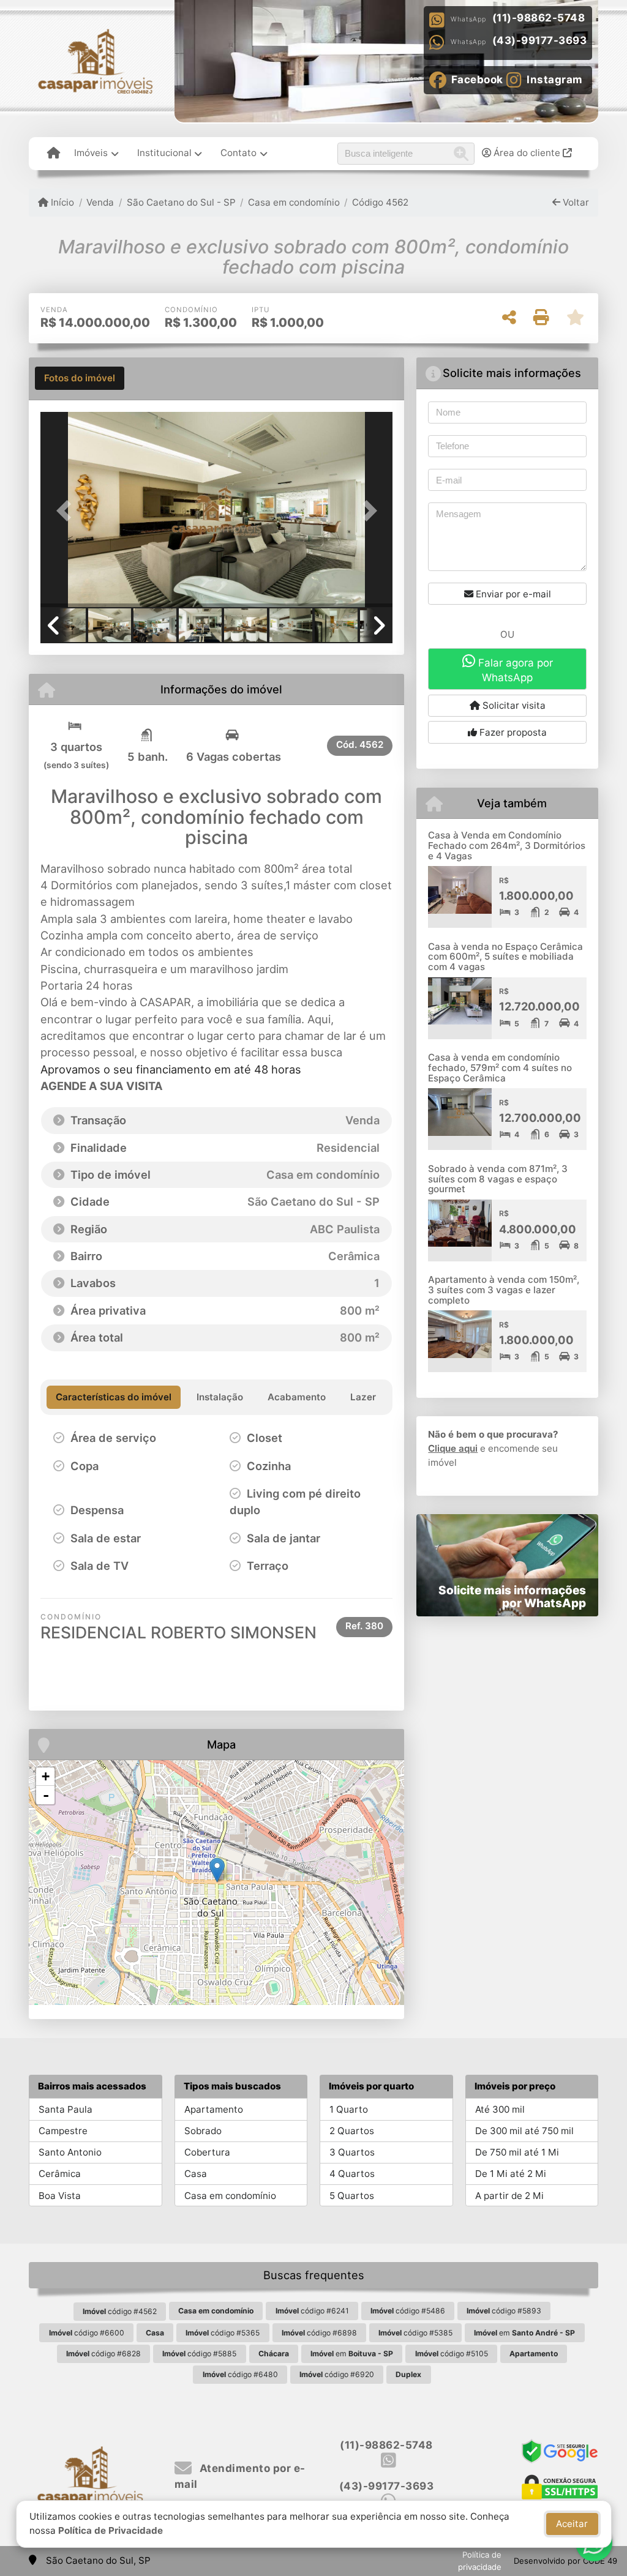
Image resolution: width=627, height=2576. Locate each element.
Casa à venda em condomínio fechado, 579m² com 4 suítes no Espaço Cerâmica (500, 1067)
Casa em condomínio (294, 202)
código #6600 (87, 2333)
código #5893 (504, 2311)
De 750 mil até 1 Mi (517, 2152)
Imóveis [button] (91, 153)
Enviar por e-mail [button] (512, 594)
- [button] (46, 1795)
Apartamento (214, 2109)
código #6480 (240, 2374)
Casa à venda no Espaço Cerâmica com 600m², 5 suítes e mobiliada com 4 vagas (505, 957)
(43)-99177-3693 (540, 40)
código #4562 (120, 2311)
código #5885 (199, 2354)
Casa (196, 2174)
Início (61, 202)
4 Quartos (352, 2174)
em (524, 2333)
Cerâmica (60, 2174)
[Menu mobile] (54, 154)
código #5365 (223, 2333)
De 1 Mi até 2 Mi (511, 2174)
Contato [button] (238, 153)
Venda (100, 202)
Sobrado (203, 2131)
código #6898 (319, 2333)
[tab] (80, 378)
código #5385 (415, 2333)
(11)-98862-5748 (539, 18)
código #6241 (312, 2311)
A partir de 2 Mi (509, 2196)
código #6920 (337, 2374)
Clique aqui (453, 1448)
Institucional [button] (164, 153)
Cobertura (207, 2152)
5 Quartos (352, 2196)
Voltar (575, 202)
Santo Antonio (70, 2152)
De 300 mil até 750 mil (524, 2131)
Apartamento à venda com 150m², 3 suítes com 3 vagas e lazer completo (504, 1290)
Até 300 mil (500, 2109)
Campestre (63, 2131)
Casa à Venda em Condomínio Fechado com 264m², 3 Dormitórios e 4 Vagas (507, 845)
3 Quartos (352, 2152)
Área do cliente (527, 153)
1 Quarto (349, 2109)
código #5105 (452, 2354)
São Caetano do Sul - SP (181, 202)
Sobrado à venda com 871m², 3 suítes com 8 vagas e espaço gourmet (498, 1179)
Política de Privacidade (111, 2530)
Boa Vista (60, 2196)
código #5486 (408, 2311)
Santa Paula (66, 2109)
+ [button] (46, 1776)
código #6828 (103, 2354)
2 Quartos (352, 2131)
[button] (67, 511)
